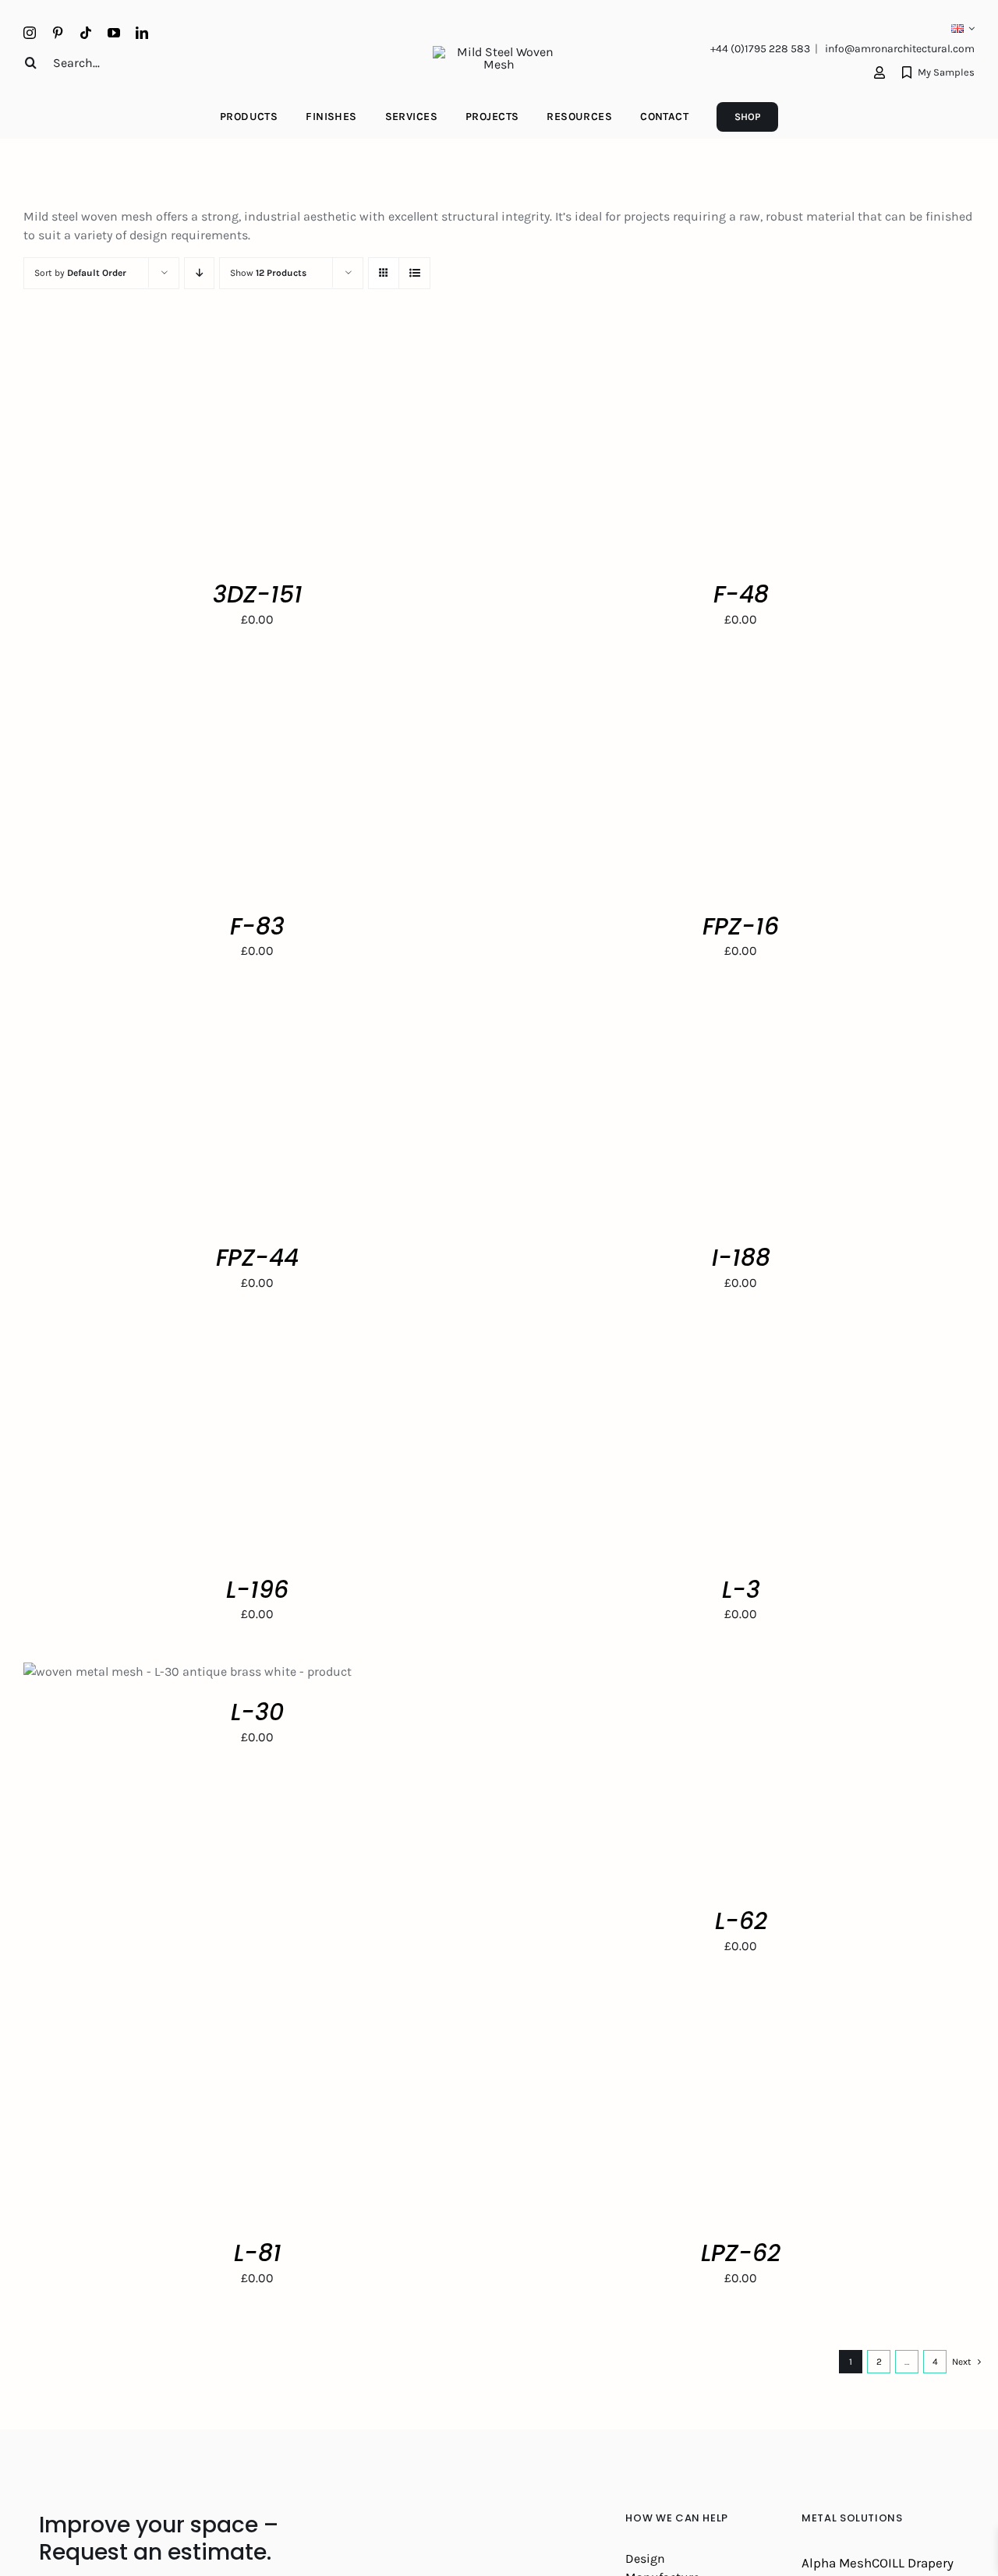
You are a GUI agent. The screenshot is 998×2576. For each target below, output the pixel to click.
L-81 (258, 2253)
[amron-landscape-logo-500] (499, 52)
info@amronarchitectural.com (900, 49)
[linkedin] (142, 33)
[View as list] (414, 273)
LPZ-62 (741, 2253)
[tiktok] (86, 33)
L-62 (741, 1921)
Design (645, 2558)
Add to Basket (175, 452)
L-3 (741, 1590)
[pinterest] (58, 33)
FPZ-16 (741, 926)
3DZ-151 (258, 594)
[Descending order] (199, 273)
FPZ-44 (257, 1258)
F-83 (257, 926)
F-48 (741, 594)
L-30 (257, 1712)
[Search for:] (105, 62)
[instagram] (30, 33)
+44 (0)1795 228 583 (760, 49)
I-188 (741, 1258)
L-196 (257, 1590)
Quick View (273, 452)
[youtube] (114, 33)
